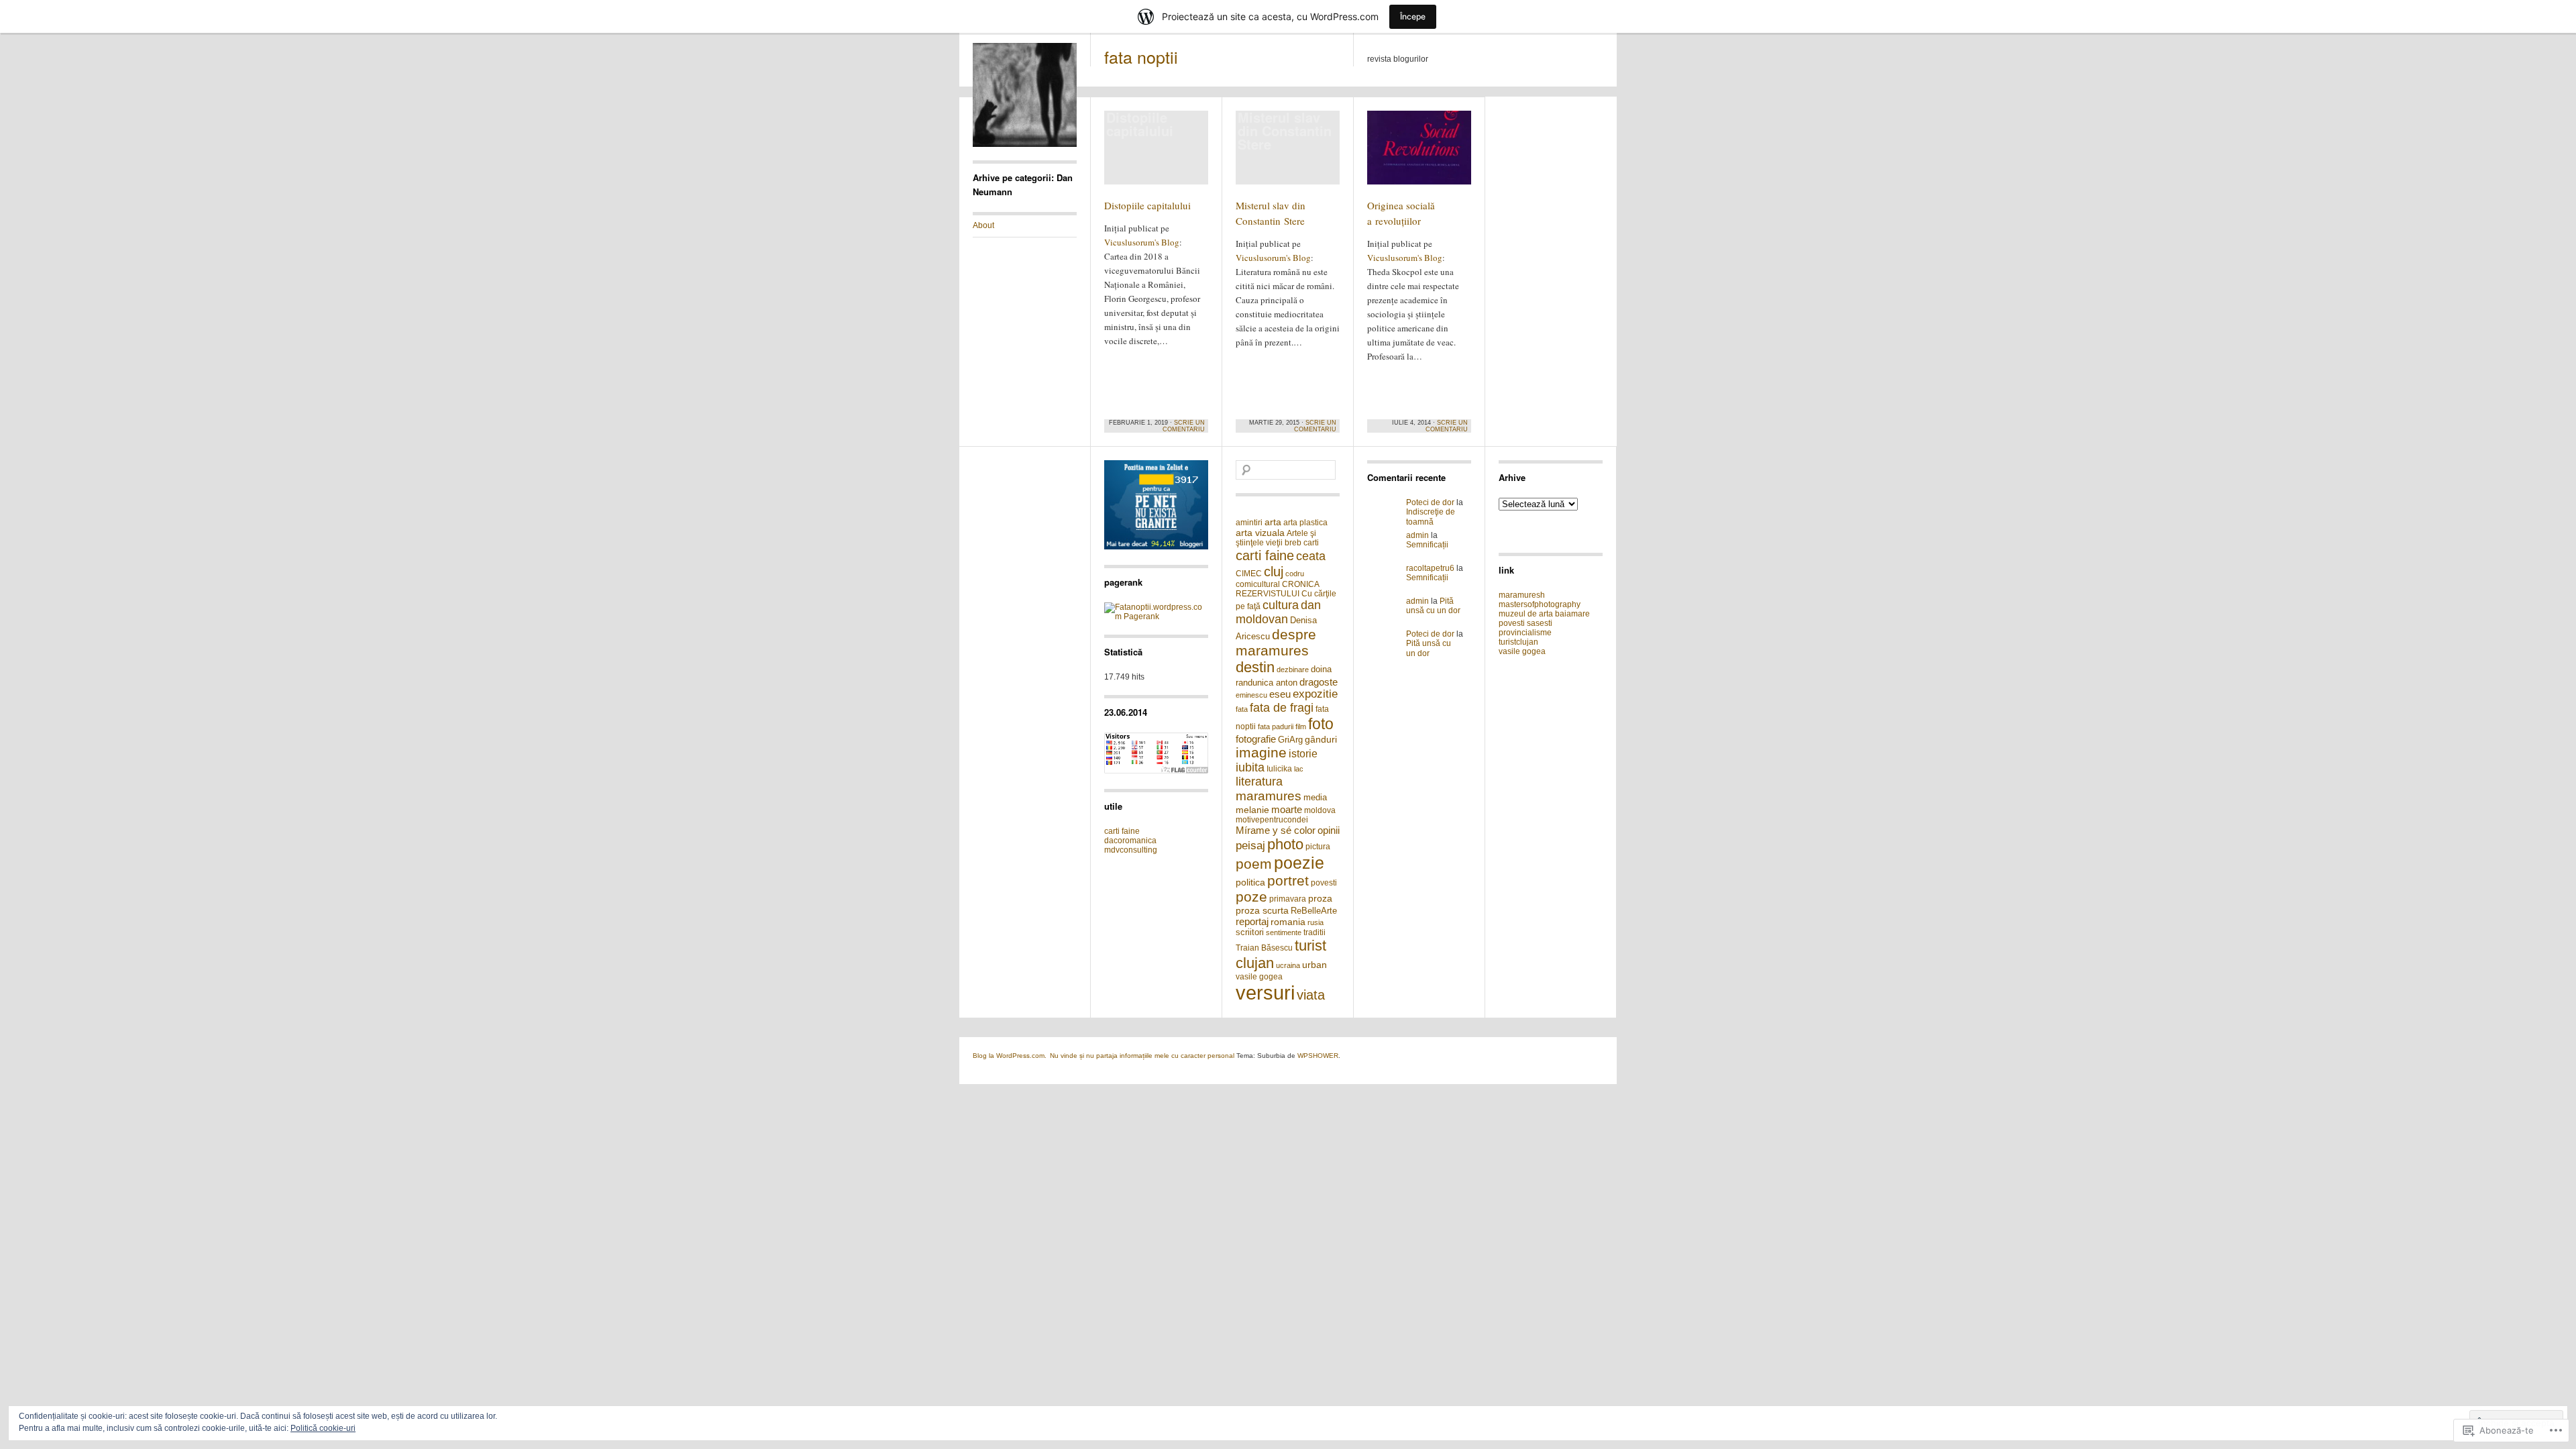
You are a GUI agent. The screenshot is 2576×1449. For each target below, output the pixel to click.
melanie (1252, 810)
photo (1285, 844)
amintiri (1249, 523)
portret (1288, 880)
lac (1299, 769)
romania (1288, 922)
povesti (1324, 883)
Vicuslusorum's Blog (1142, 242)
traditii (1314, 932)
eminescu (1251, 695)
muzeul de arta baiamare (1544, 614)
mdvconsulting (1131, 850)
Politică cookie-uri (323, 1428)
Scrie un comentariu (1184, 426)
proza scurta (1262, 910)
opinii (1329, 830)
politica (1250, 882)
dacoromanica (1130, 841)
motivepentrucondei (1272, 820)
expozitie (1315, 694)
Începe (1413, 16)
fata (1242, 709)
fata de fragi (1282, 708)
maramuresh (1522, 595)
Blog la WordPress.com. (1010, 1056)
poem (1254, 864)
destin (1255, 667)
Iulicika (1279, 769)
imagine (1261, 752)
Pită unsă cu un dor (1433, 606)
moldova (1320, 810)
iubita (1250, 767)
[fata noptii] (1025, 144)
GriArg (1290, 740)
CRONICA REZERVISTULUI (1277, 589)
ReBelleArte (1314, 911)
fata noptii (1141, 56)
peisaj (1250, 846)
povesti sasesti (1525, 623)
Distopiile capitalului (1147, 205)
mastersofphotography (1540, 604)
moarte (1287, 809)
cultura (1281, 605)
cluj (1274, 571)
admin (1417, 535)
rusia (1316, 922)
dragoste (1319, 682)
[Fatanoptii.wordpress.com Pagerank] (1156, 616)
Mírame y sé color (1276, 830)
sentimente (1284, 932)
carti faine (1122, 831)
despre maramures (1276, 642)
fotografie (1256, 739)
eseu (1280, 694)
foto (1321, 724)
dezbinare (1293, 669)
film (1301, 727)
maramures (1269, 796)
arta (1273, 522)
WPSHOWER (1318, 1056)
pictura (1318, 847)
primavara (1288, 899)
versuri (1265, 992)
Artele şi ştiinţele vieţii (1276, 538)
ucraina (1288, 965)
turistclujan (1518, 642)
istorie (1303, 754)
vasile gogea (1259, 977)
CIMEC (1249, 574)
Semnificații (1427, 545)
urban (1314, 965)
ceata (1311, 556)
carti (1311, 543)
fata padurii (1276, 727)
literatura (1259, 782)
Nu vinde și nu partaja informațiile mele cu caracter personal (1142, 1056)
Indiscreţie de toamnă (1431, 517)
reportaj (1252, 921)
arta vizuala (1260, 533)
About (983, 225)
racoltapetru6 (1430, 568)
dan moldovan (1278, 612)
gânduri (1321, 739)
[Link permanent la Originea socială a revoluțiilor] (1419, 154)
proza (1320, 898)
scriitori (1250, 932)
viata (1311, 995)
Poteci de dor (1430, 502)
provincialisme (1525, 633)
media (1315, 797)
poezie (1299, 863)
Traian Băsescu (1264, 948)
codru (1295, 574)
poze (1251, 897)
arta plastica (1305, 523)
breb (1293, 543)
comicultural (1258, 584)
